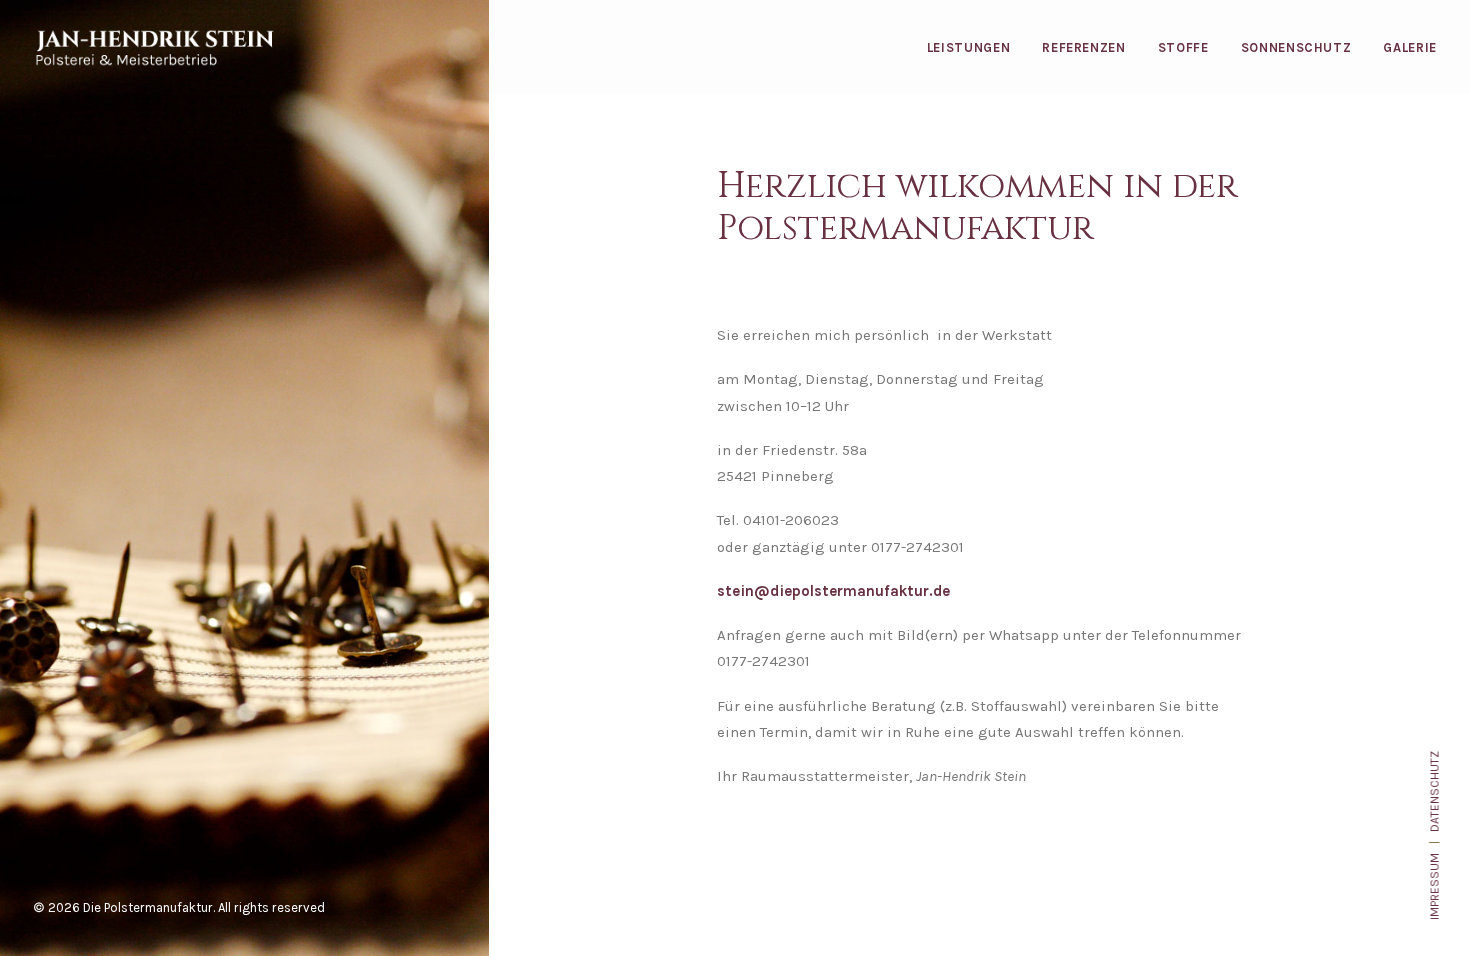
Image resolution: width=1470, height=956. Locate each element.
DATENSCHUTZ (1434, 791)
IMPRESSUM (1434, 886)
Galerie (1410, 47)
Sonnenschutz (1296, 47)
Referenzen (1084, 47)
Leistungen (969, 47)
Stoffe (1183, 47)
